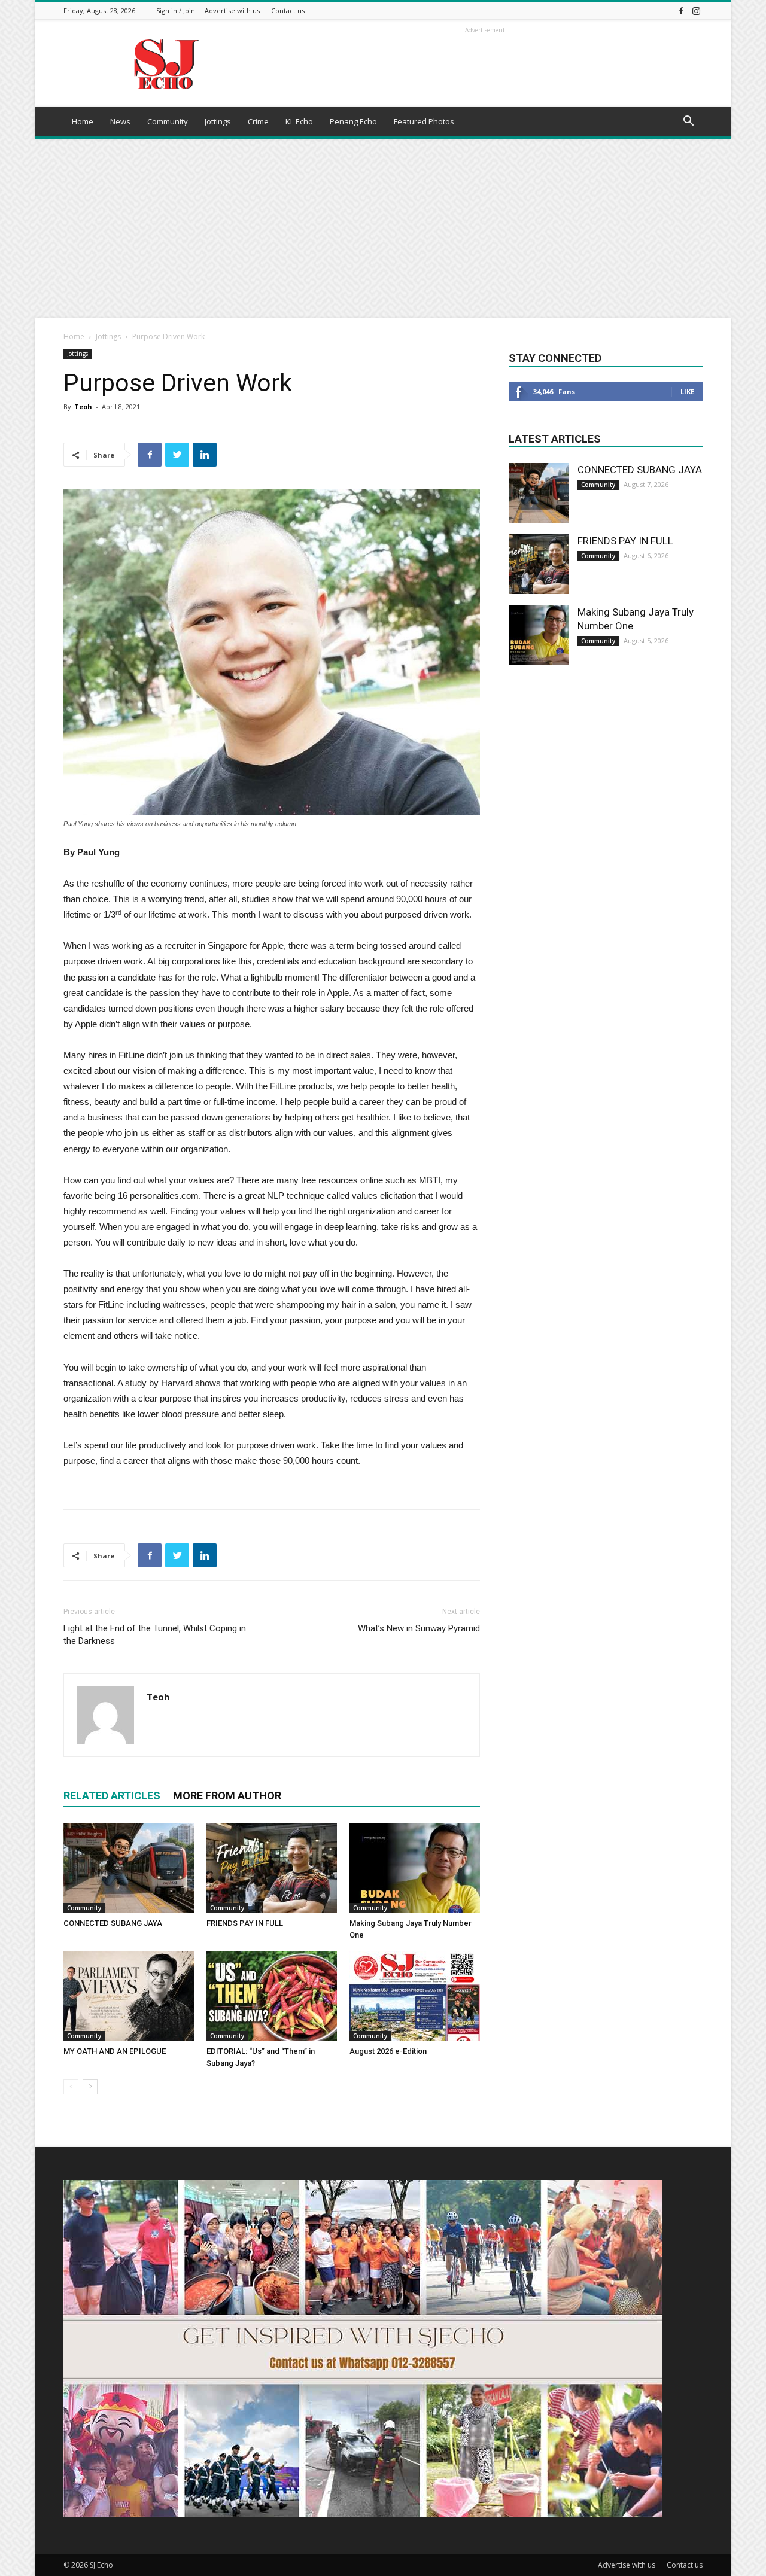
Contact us (288, 10)
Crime (258, 121)
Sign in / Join (176, 10)
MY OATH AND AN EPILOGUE (115, 2051)
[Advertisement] (383, 229)
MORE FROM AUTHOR (227, 1796)
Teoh (83, 407)
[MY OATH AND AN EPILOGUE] (129, 1996)
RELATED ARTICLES (112, 1796)
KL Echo (299, 121)
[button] (688, 122)
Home (83, 121)
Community (168, 121)
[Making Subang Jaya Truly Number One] (415, 1868)
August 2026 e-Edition (388, 2051)
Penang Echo (353, 121)
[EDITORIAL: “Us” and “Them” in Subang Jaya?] (272, 1996)
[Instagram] (696, 10)
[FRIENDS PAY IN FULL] (272, 1868)
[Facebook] (681, 10)
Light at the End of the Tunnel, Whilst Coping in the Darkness (155, 1635)
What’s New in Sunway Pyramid (419, 1628)
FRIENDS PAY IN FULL (245, 1923)
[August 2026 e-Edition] (415, 1996)
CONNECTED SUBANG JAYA (113, 1923)
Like (687, 392)
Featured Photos (424, 121)
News (120, 121)
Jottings (218, 121)
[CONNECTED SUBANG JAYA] (129, 1868)
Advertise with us (232, 10)
